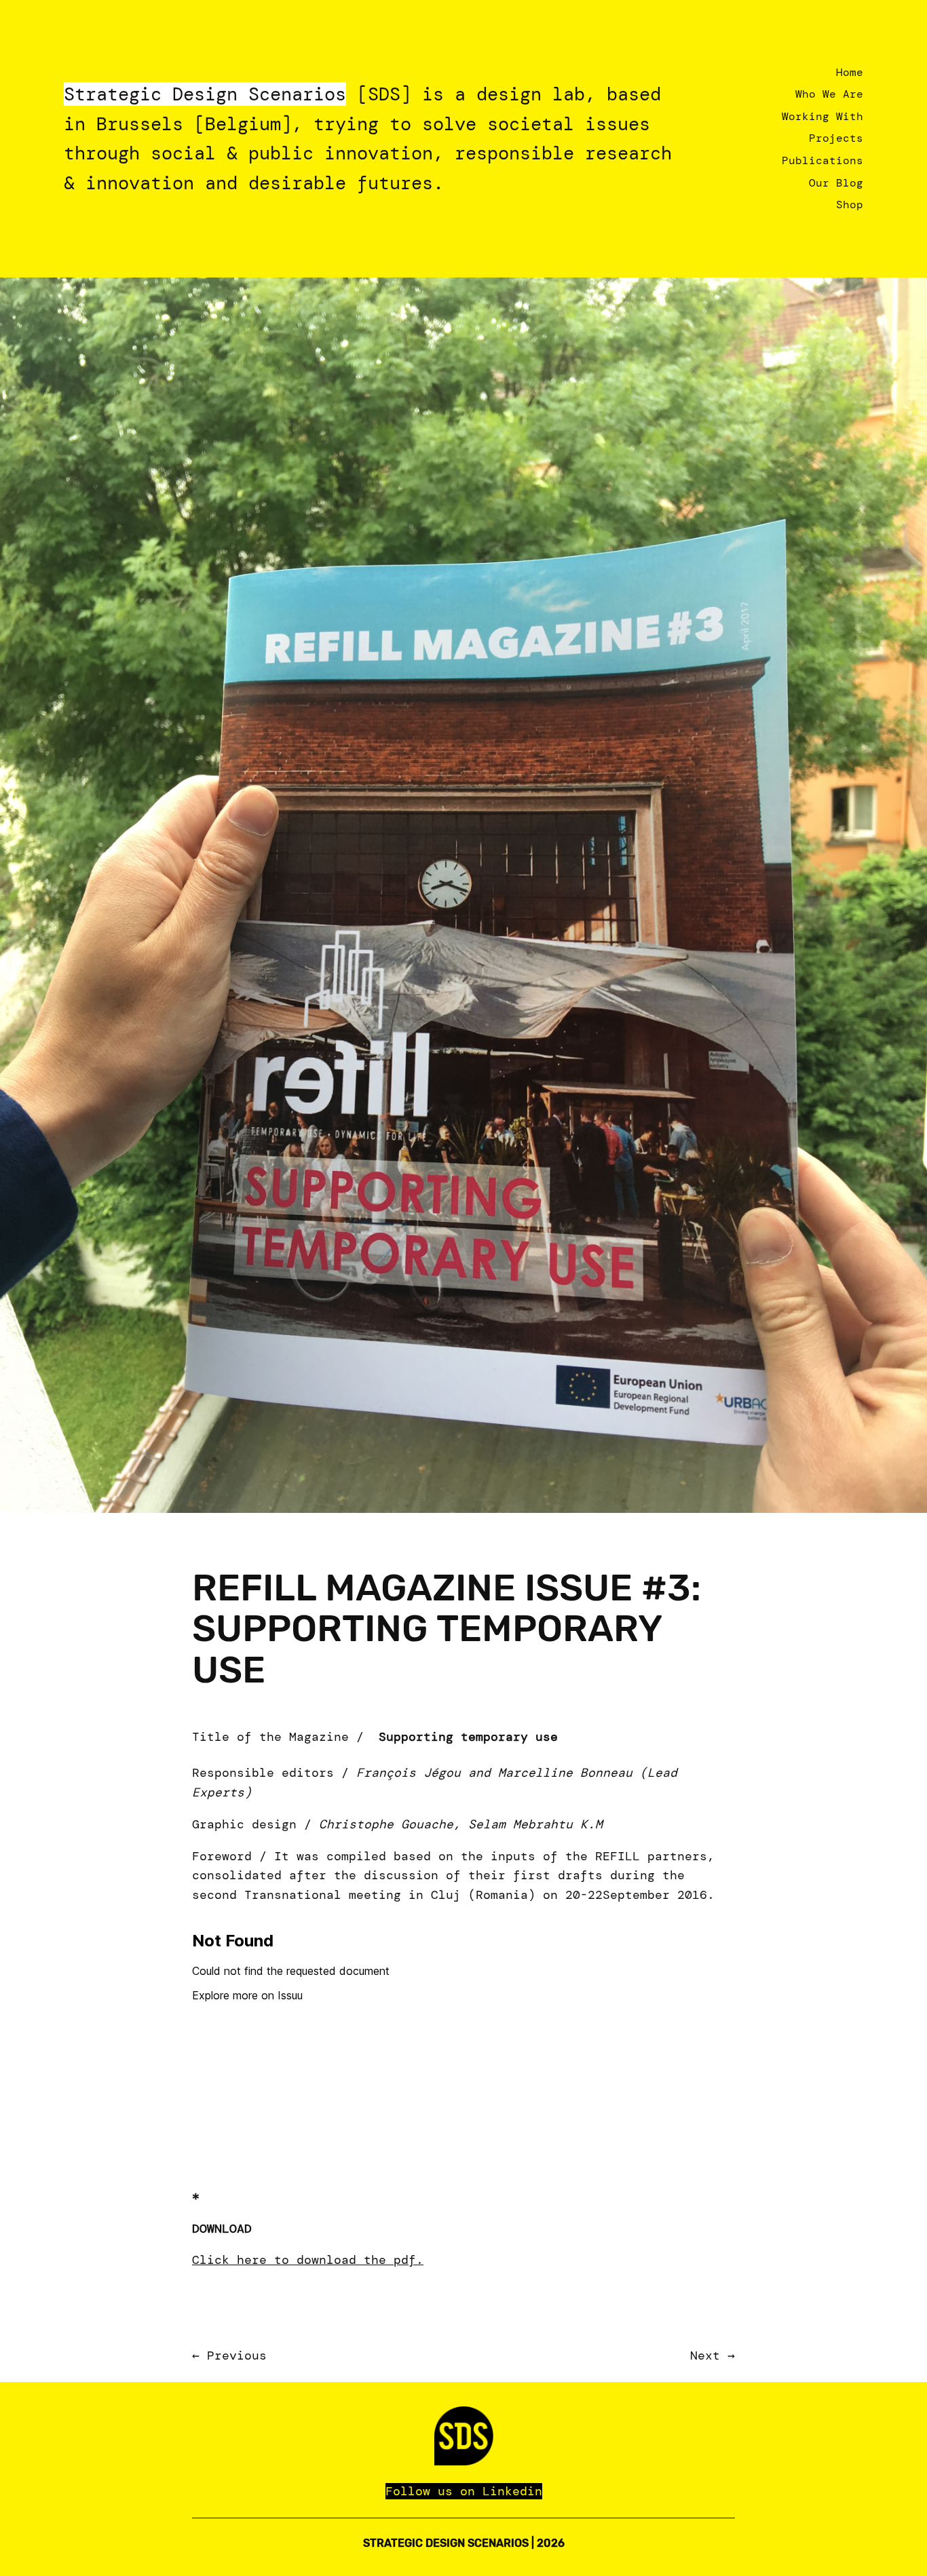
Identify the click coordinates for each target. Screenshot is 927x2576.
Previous (237, 2356)
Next (705, 2356)
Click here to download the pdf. (308, 2260)
